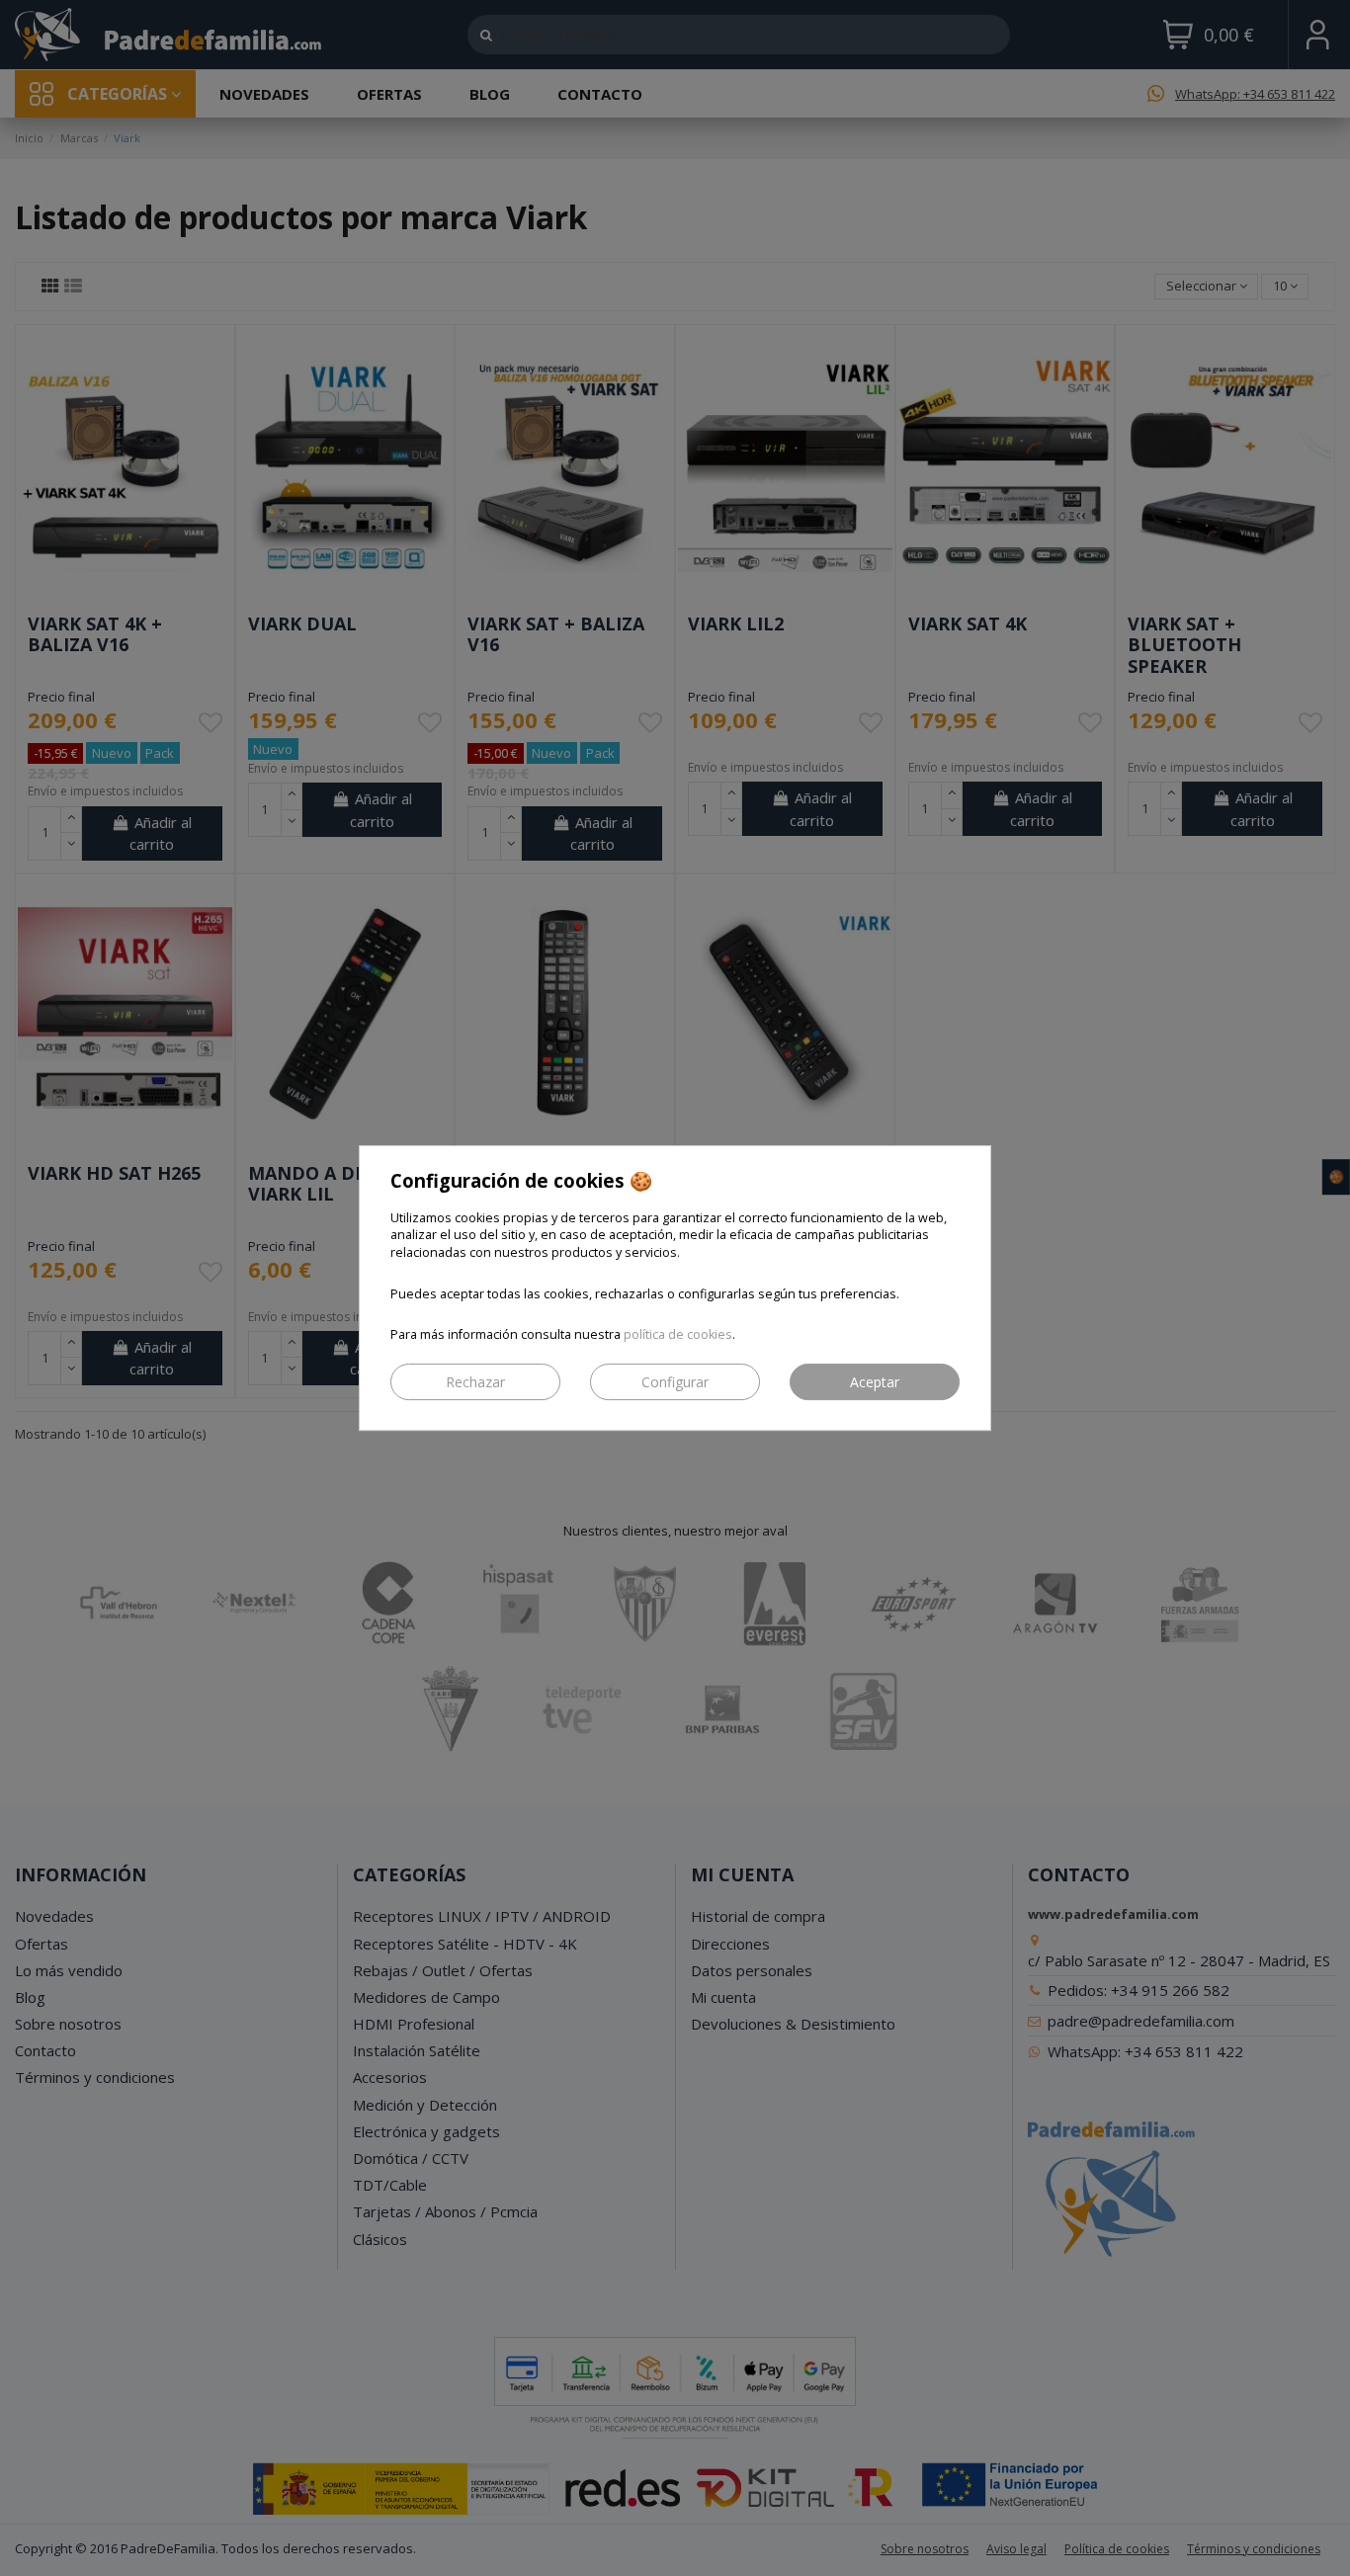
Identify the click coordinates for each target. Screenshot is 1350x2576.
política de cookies (678, 1334)
